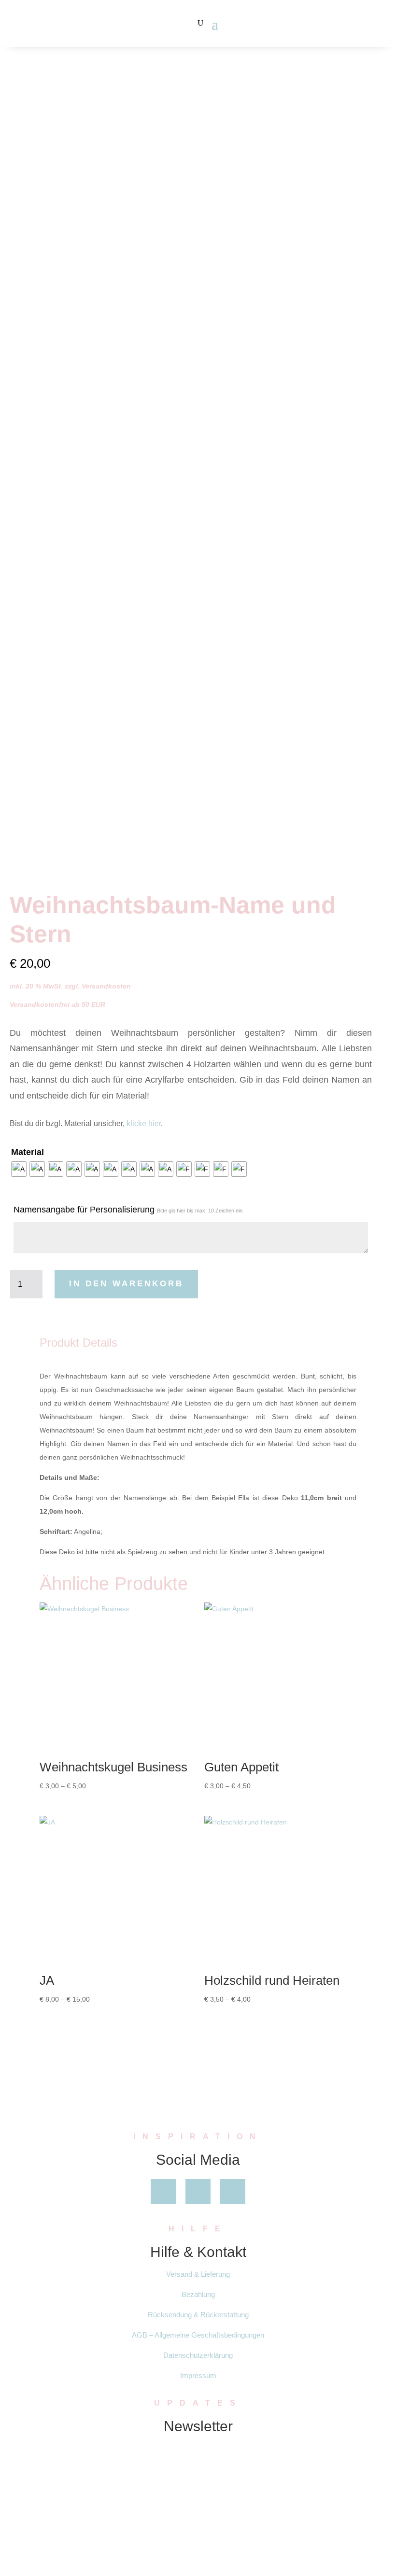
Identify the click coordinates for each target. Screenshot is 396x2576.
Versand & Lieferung (198, 2274)
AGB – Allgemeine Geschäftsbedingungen (198, 2335)
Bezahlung (198, 2294)
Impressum (198, 2375)
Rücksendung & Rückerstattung (198, 2315)
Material (28, 1152)
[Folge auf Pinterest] (198, 2191)
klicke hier (144, 1123)
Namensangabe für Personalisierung (129, 1210)
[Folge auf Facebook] (163, 2191)
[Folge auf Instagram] (233, 2191)
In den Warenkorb (126, 1284)
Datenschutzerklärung (198, 2355)
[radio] (19, 1169)
